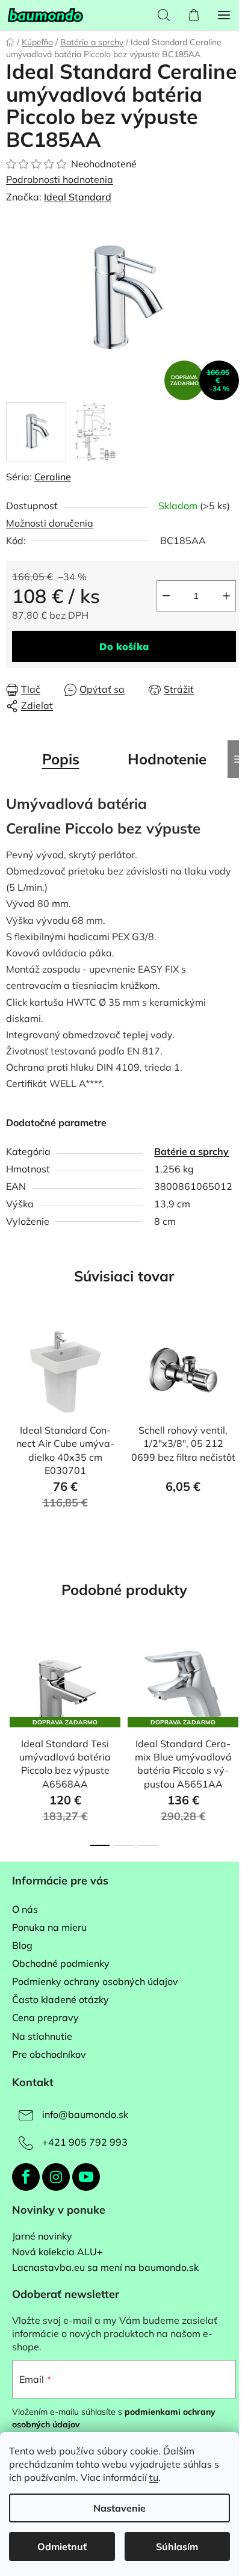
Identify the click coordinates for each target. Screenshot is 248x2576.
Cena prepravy (45, 2017)
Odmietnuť (62, 2547)
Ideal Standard (78, 197)
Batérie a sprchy (191, 1151)
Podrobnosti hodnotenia (60, 179)
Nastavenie (119, 2508)
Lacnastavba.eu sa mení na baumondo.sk (105, 2268)
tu (154, 2477)
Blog (22, 1945)
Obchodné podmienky (61, 1963)
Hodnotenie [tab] (167, 759)
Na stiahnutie (42, 2036)
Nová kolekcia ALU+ (57, 2252)
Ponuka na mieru (49, 1927)
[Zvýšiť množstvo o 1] (226, 596)
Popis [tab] (61, 759)
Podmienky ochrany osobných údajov (95, 1981)
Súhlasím (177, 2547)
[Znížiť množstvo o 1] (166, 596)
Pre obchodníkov (49, 2054)
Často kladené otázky (60, 1999)
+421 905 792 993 (85, 2142)
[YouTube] (86, 2177)
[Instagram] (56, 2177)
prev (13, 1683)
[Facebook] (26, 2177)
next (235, 1683)
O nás (25, 1909)
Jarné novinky (42, 2237)
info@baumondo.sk (85, 2114)
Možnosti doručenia (50, 523)
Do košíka (124, 646)
